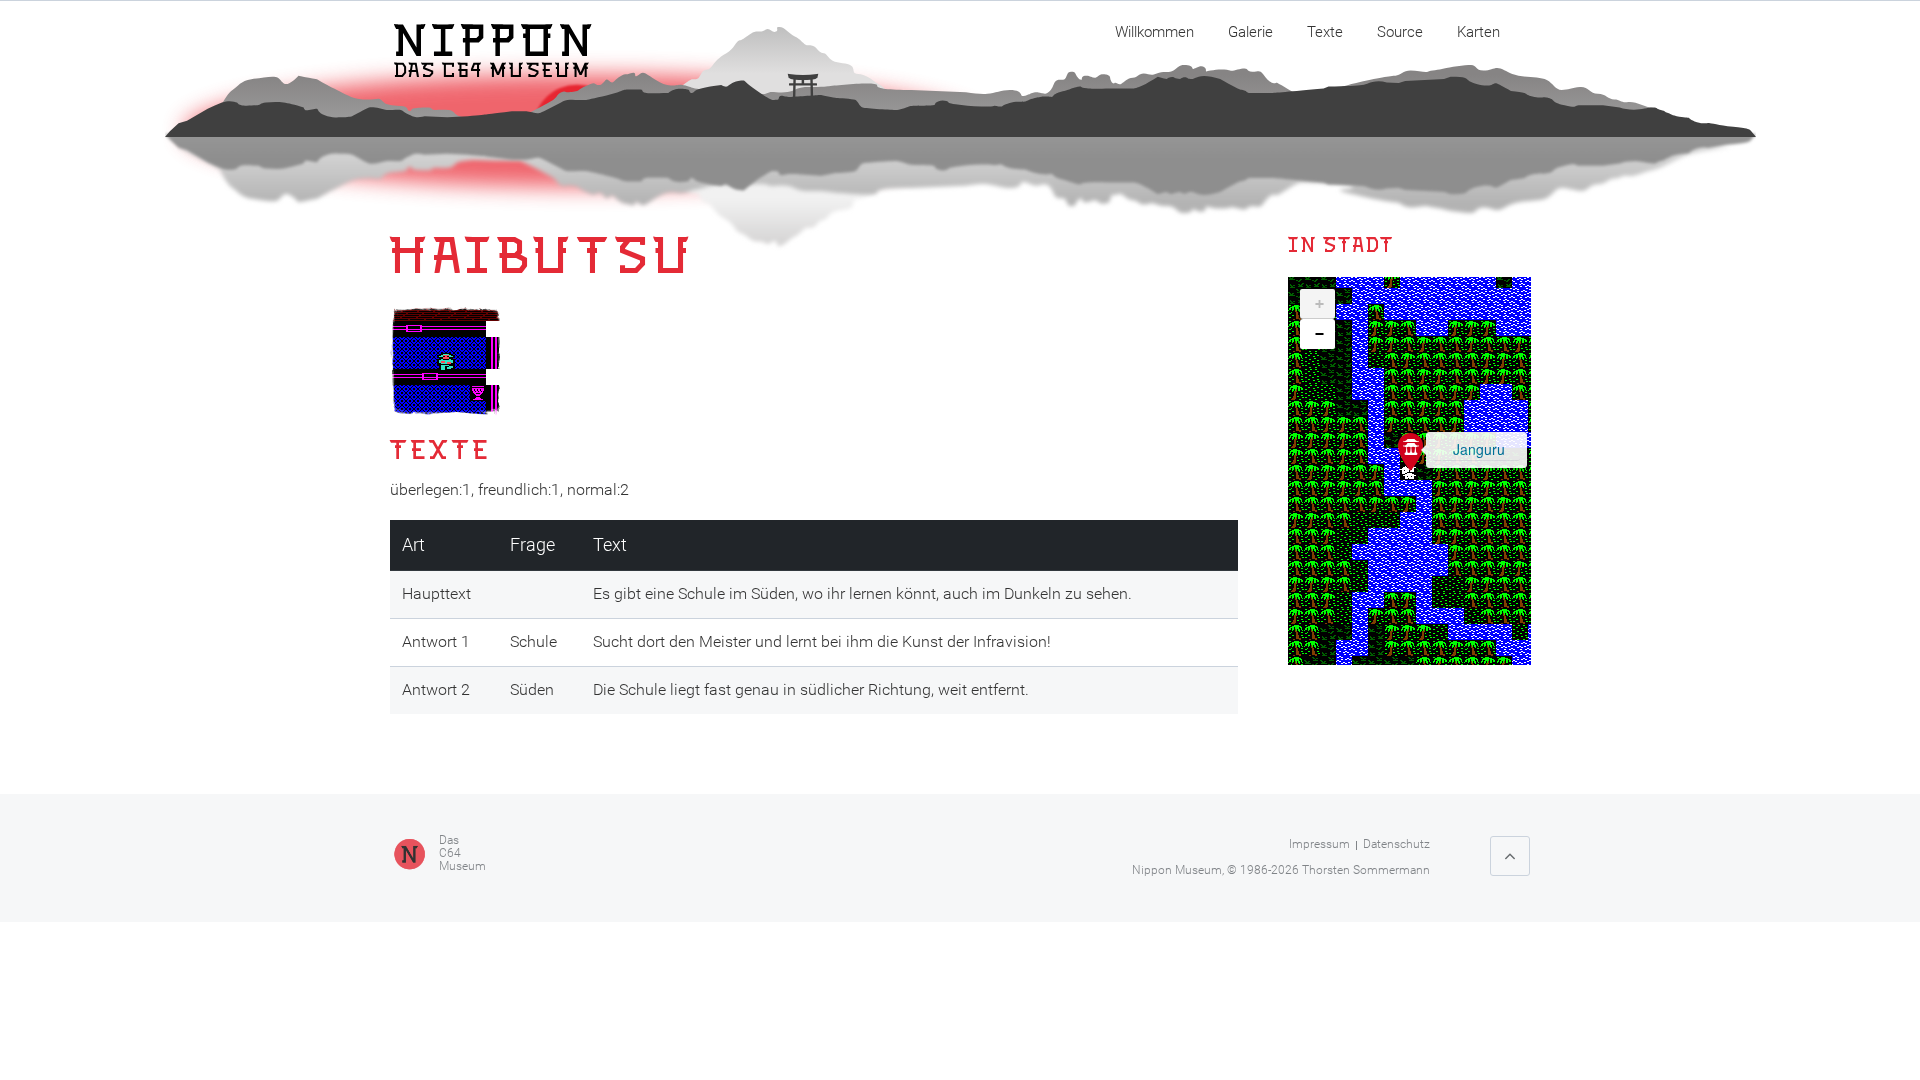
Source (1400, 32)
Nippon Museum (1177, 870)
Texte (1325, 32)
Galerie (1250, 32)
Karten (1478, 32)
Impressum (1319, 844)
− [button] (1319, 334)
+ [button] (1319, 304)
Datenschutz (1396, 844)
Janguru (1479, 449)
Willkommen (1154, 32)
